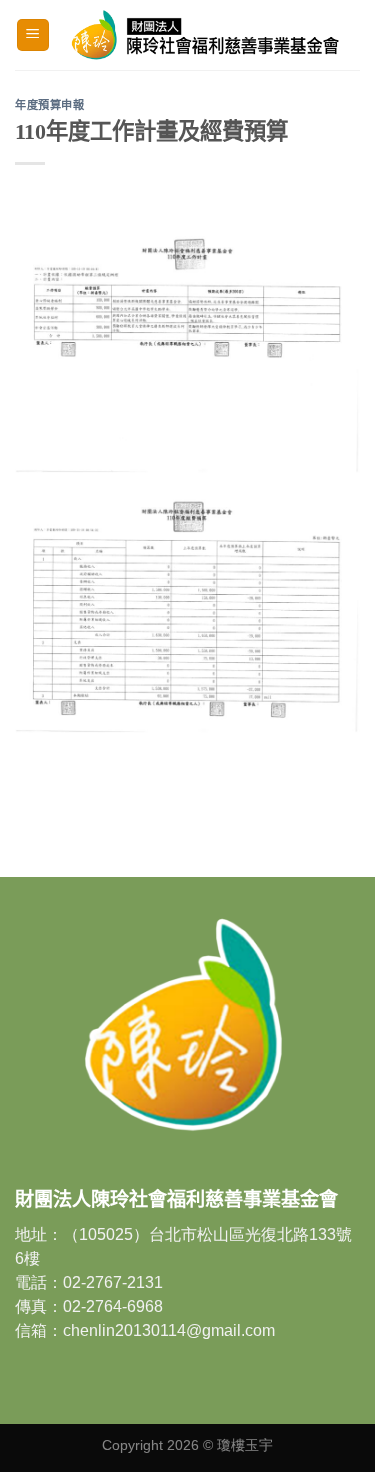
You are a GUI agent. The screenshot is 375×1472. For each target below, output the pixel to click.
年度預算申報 (49, 105)
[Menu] (33, 35)
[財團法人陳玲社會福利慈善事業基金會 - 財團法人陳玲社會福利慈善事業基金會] (205, 34)
